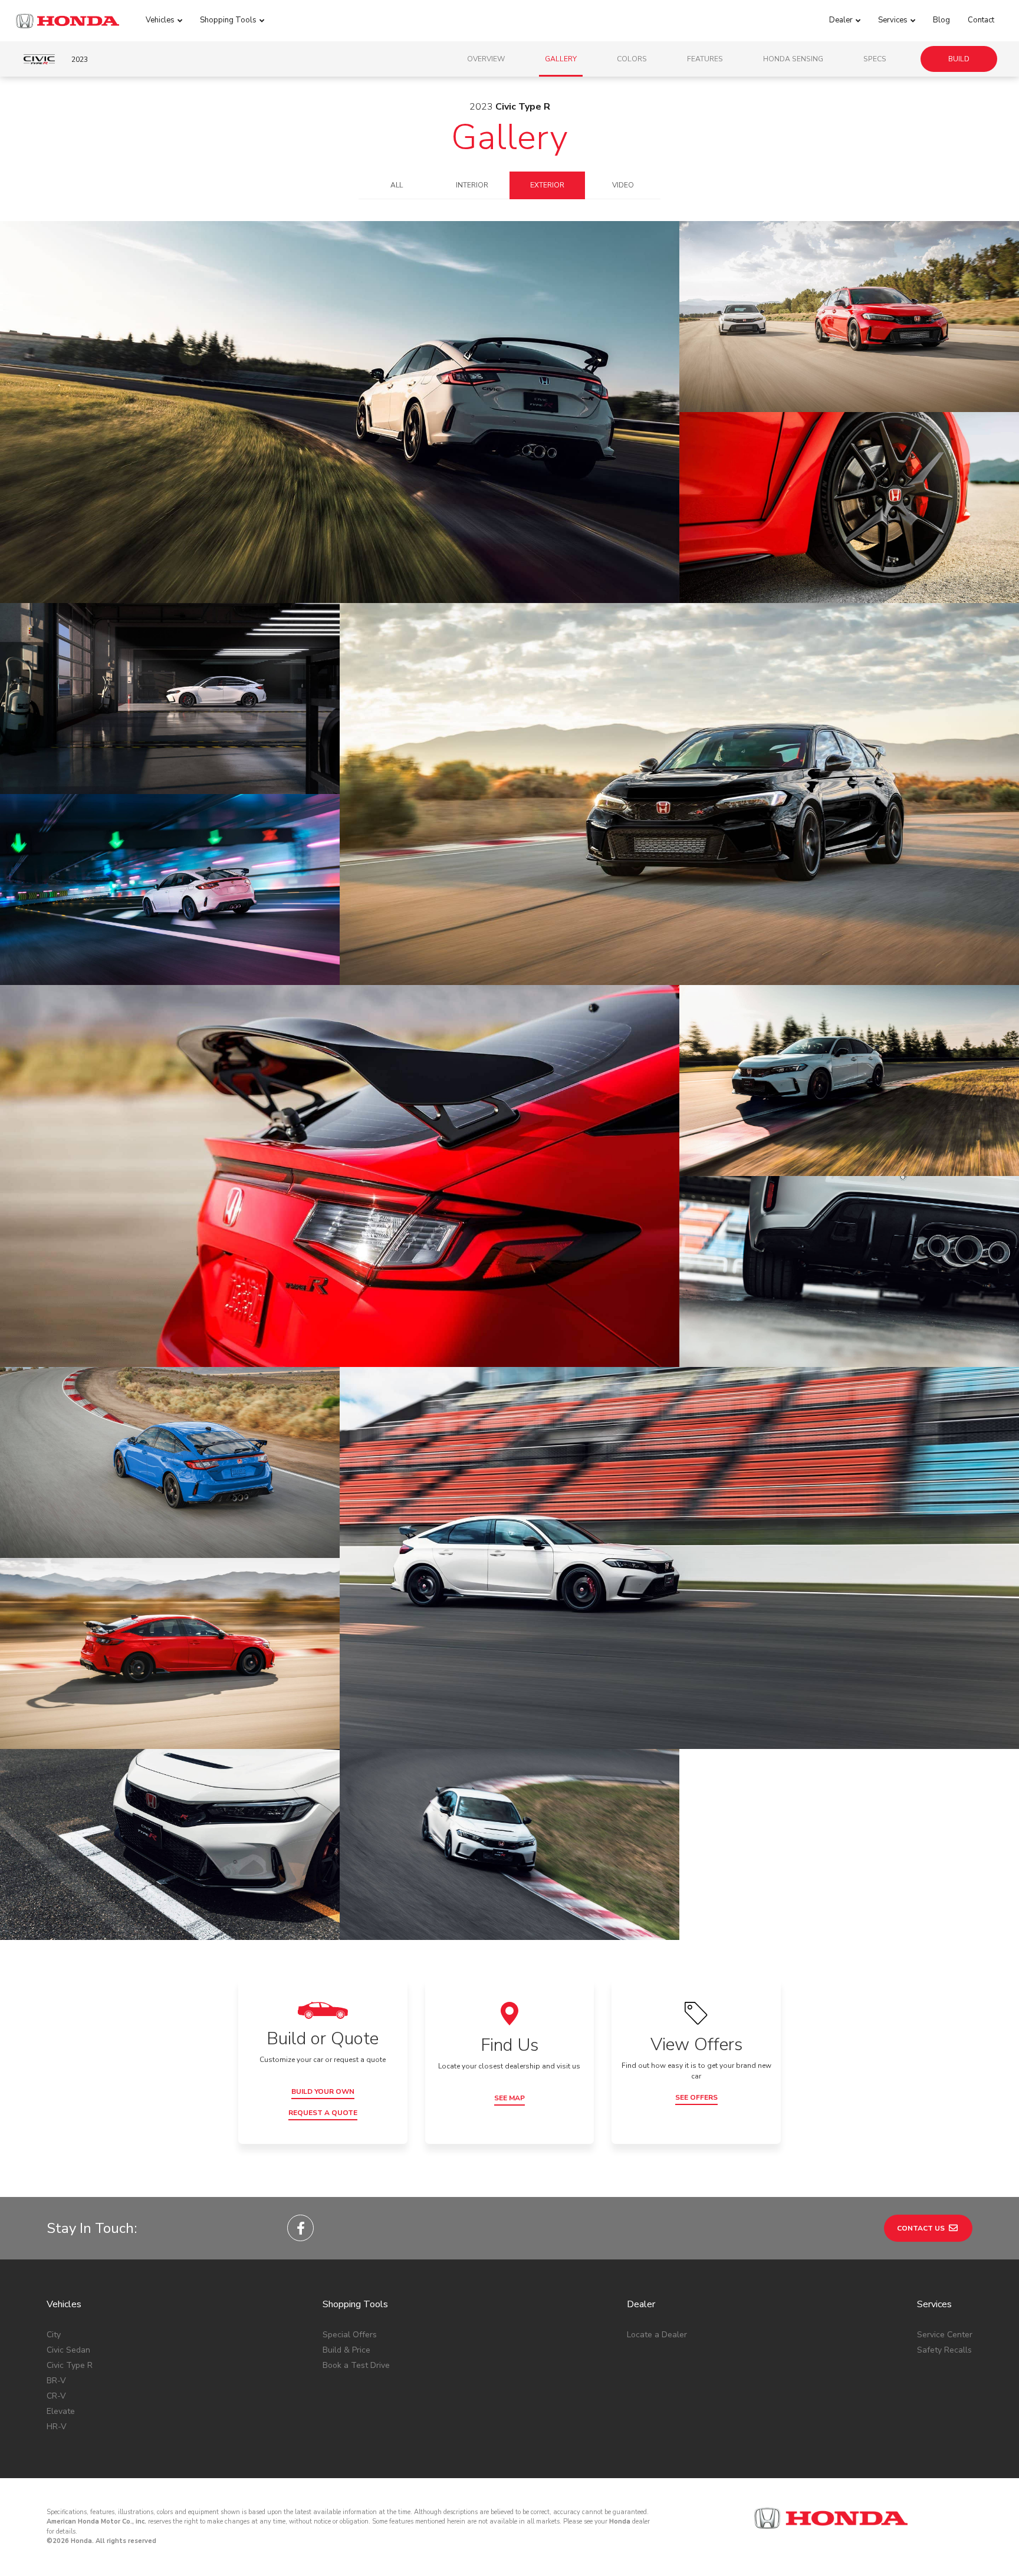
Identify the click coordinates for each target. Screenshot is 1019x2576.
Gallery (561, 59)
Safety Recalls (944, 2350)
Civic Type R (70, 2365)
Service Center (945, 2335)
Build (959, 59)
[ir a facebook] (300, 2228)
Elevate (61, 2411)
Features (705, 59)
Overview (486, 59)
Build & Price (346, 2350)
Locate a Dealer (657, 2335)
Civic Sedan (68, 2350)
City (54, 2335)
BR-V (56, 2381)
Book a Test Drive (356, 2365)
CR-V (56, 2396)
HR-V (57, 2427)
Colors (632, 59)
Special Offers (350, 2335)
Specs (875, 59)
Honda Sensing (793, 59)
